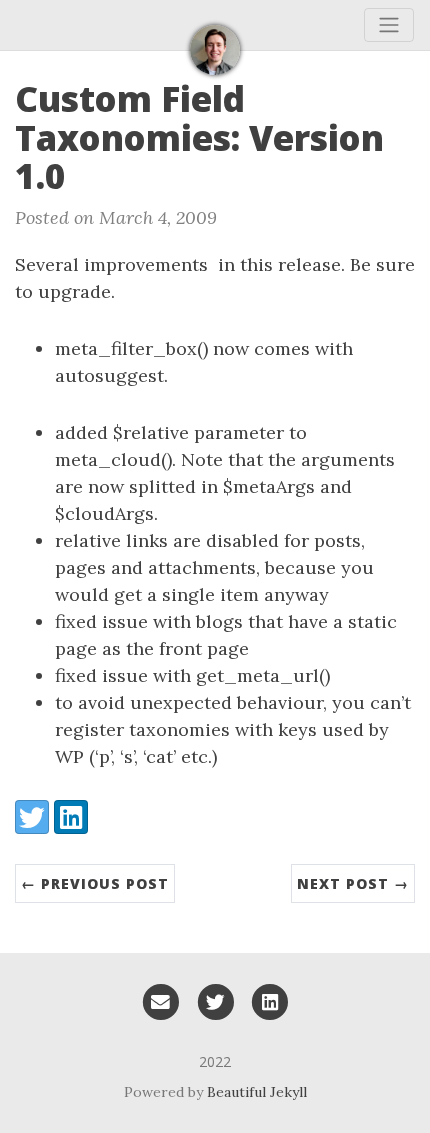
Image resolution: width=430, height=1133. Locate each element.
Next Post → (353, 883)
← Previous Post (95, 883)
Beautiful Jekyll (257, 1092)
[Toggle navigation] (389, 25)
